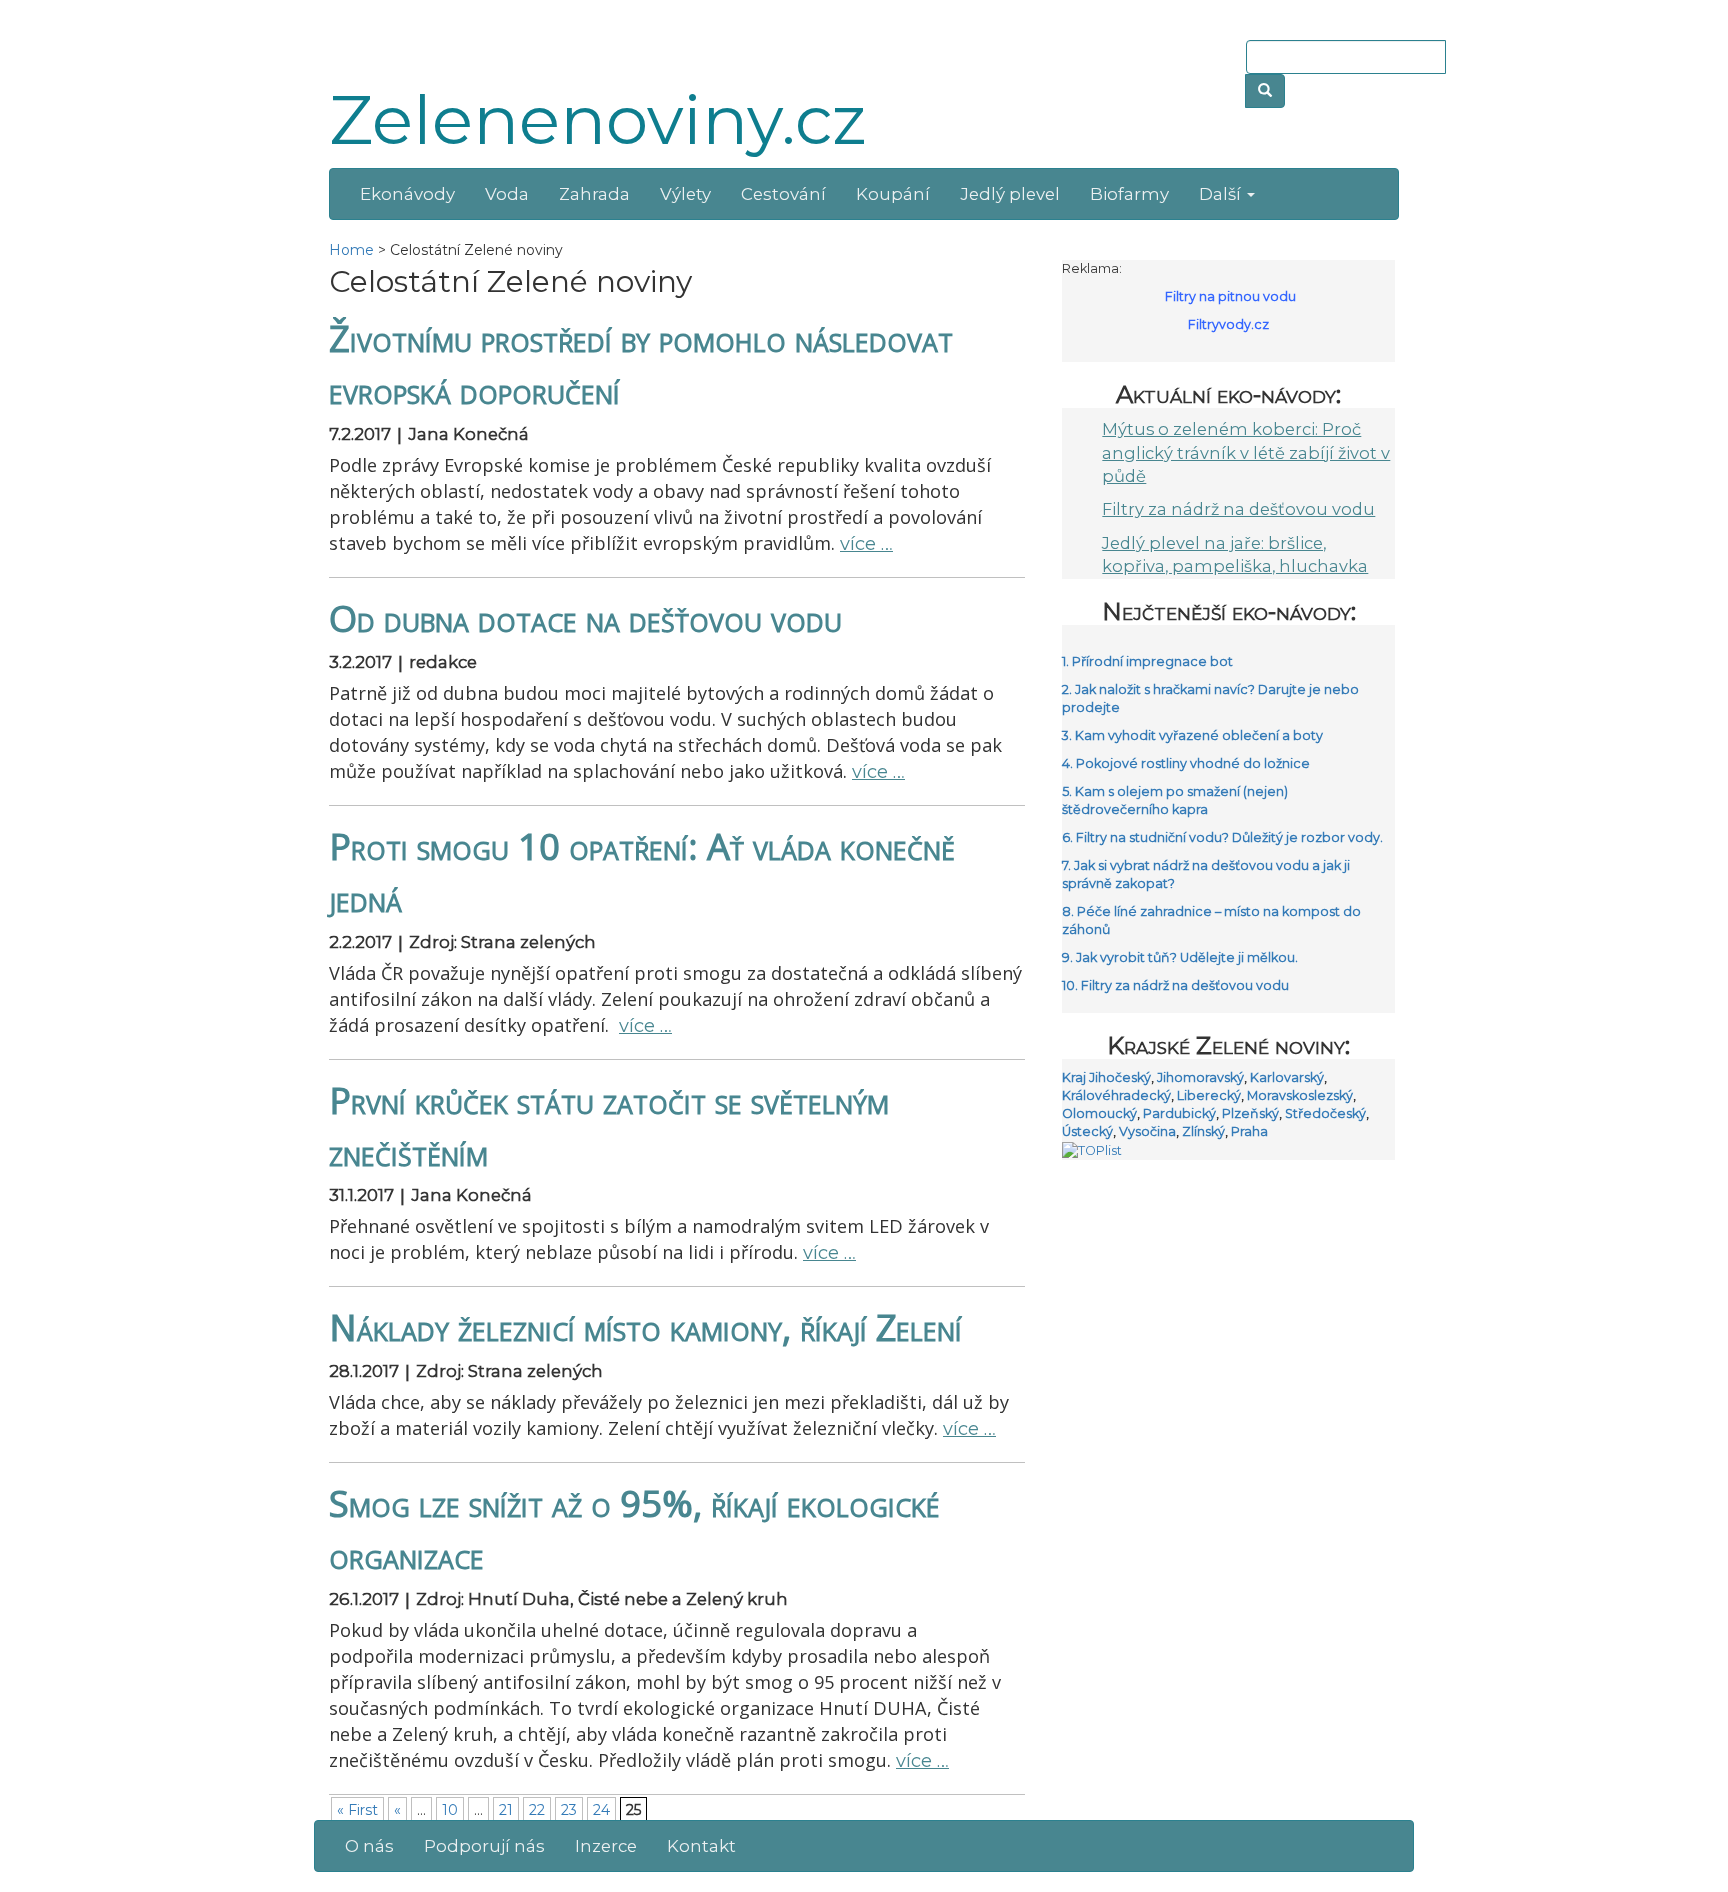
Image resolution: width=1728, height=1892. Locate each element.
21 (506, 1810)
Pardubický (1179, 1113)
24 (601, 1810)
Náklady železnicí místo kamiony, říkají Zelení (645, 1327)
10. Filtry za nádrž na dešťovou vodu (1175, 985)
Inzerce (606, 1846)
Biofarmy (1129, 194)
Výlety (685, 194)
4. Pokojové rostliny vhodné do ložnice (1186, 763)
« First (357, 1810)
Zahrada (594, 194)
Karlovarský (1287, 1077)
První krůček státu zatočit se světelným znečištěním (609, 1126)
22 (537, 1810)
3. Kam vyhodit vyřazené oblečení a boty (1192, 735)
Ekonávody (407, 194)
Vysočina (1147, 1131)
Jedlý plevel (1010, 194)
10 (450, 1810)
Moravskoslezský (1300, 1095)
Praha (1249, 1131)
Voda (507, 194)
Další (1222, 194)
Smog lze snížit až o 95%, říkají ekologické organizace (634, 1529)
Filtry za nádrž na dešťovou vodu (1238, 509)
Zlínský (1203, 1131)
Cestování (783, 194)
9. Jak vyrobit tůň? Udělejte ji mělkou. (1180, 957)
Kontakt (701, 1846)
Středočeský (1325, 1113)
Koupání (893, 194)
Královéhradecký (1116, 1095)
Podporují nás (484, 1846)
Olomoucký (1099, 1113)
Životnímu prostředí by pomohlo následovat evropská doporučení (641, 364)
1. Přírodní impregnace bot (1147, 661)
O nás (369, 1846)
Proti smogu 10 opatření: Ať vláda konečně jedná (642, 872)
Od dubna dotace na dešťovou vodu (585, 618)
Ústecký (1087, 1131)
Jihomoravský (1200, 1077)
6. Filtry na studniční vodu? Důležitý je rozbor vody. (1222, 837)
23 (569, 1810)
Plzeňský (1250, 1113)
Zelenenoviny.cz (598, 120)
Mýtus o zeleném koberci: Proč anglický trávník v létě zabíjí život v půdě (1246, 452)
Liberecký (1209, 1095)
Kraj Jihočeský (1106, 1077)
